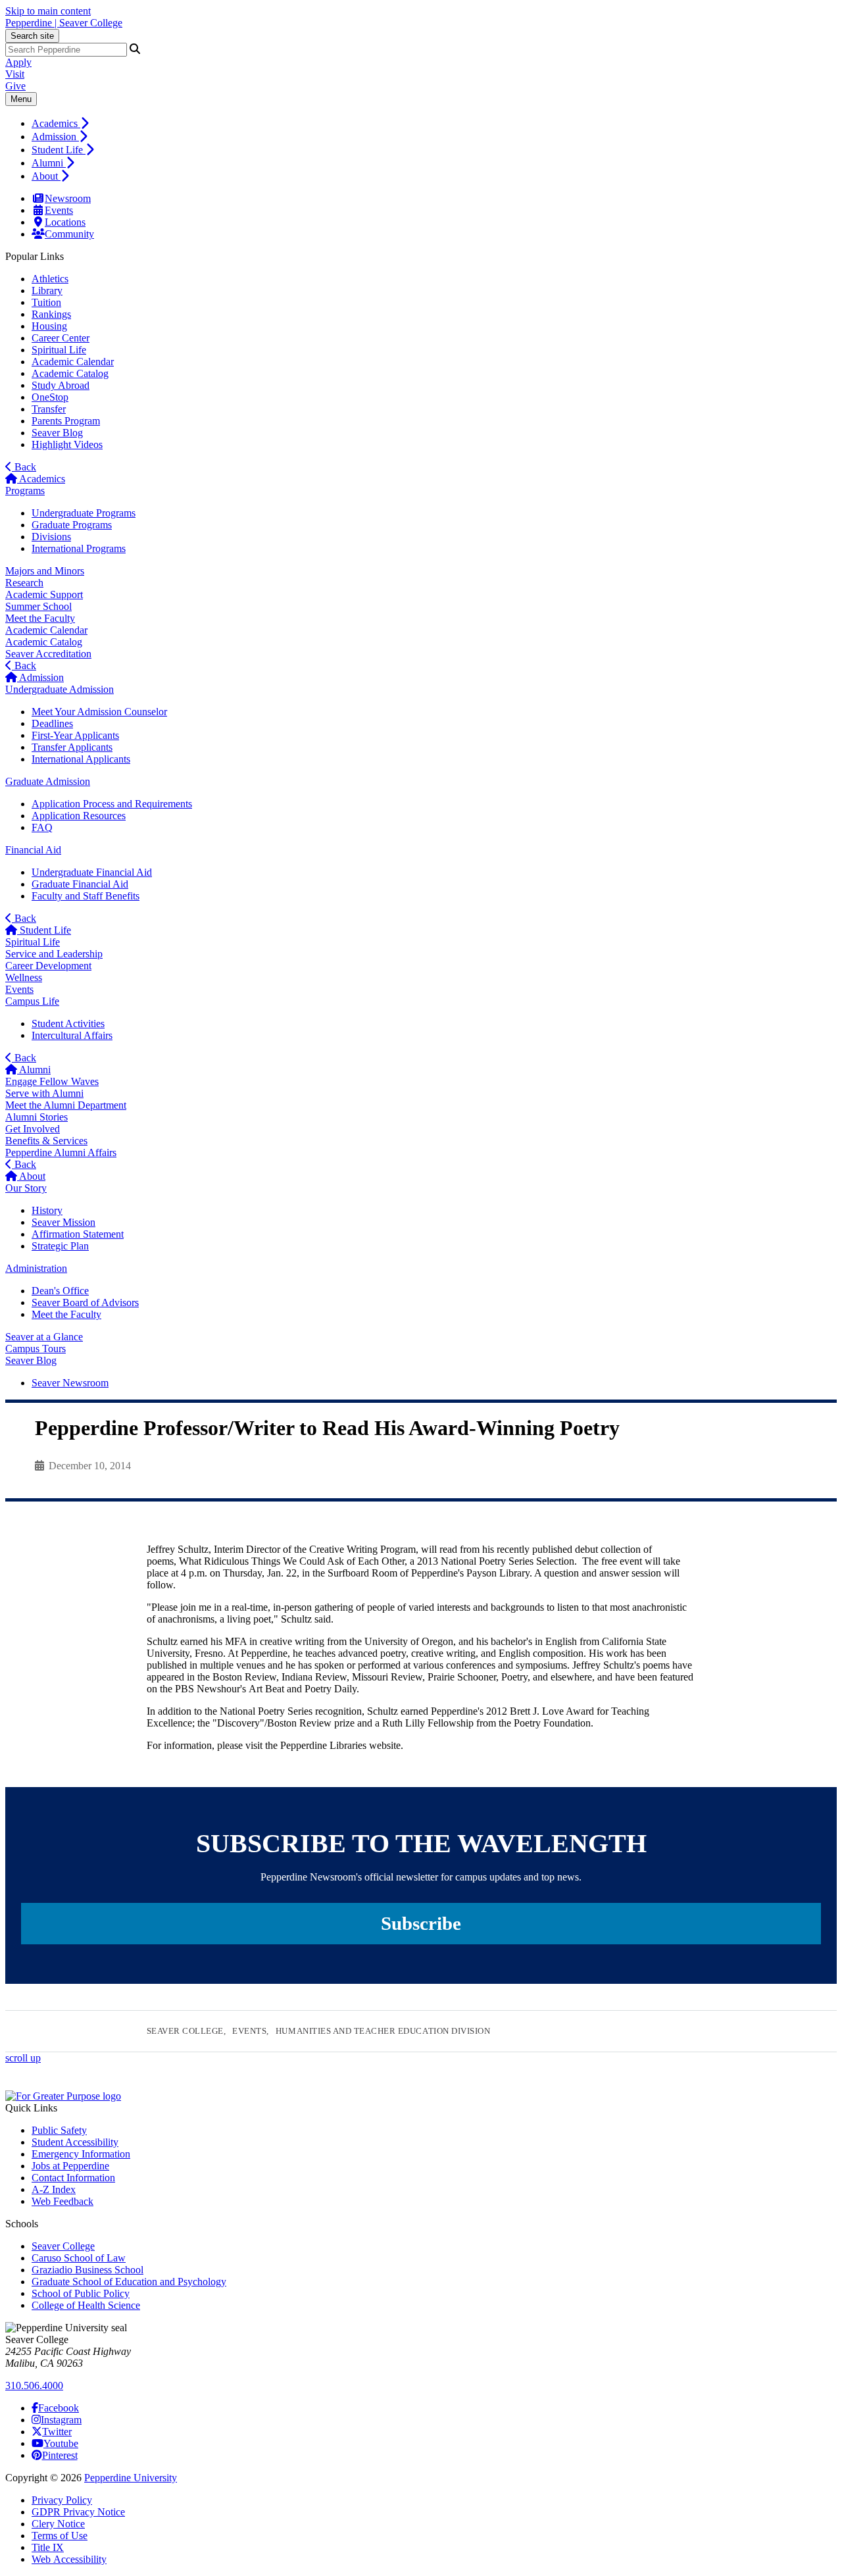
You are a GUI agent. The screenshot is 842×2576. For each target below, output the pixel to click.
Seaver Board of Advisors (85, 1302)
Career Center (61, 338)
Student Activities (68, 1023)
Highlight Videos (67, 444)
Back (24, 467)
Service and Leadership (54, 954)
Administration (36, 1268)
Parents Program (66, 421)
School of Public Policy (81, 2293)
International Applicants (81, 759)
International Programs (79, 548)
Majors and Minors (45, 571)
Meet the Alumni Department (66, 1105)
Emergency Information (81, 2154)
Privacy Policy (62, 2500)
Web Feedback (62, 2201)
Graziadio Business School (87, 2270)
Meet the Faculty (40, 618)
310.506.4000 (34, 2386)
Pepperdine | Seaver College (64, 23)
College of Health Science (86, 2305)
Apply (18, 62)
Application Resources (79, 816)
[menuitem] (434, 123)
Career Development (48, 966)
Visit (15, 74)
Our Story (26, 1188)
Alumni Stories (37, 1117)
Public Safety (59, 2130)
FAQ (42, 827)
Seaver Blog (57, 433)
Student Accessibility (75, 2142)
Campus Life (32, 1001)
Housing (49, 326)
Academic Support (44, 594)
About (46, 176)
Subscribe (421, 1923)
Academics (56, 123)
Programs (25, 491)
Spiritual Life (59, 350)
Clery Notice (58, 2524)
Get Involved (33, 1129)
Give (15, 86)
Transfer (49, 409)
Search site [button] (32, 36)
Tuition (46, 302)
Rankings (51, 314)
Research (24, 583)
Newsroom (68, 198)
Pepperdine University (131, 2478)
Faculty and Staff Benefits (86, 896)
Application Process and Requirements (112, 804)
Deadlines (52, 723)
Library (47, 290)
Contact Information (73, 2178)
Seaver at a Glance (44, 1337)
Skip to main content (48, 11)
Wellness (24, 977)
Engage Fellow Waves (52, 1081)
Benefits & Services (46, 1141)
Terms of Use (60, 2536)
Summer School (38, 606)
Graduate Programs (72, 525)
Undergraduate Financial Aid (92, 872)
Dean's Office (60, 1291)
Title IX (48, 2547)
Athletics (50, 279)
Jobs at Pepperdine (70, 2166)
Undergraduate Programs (84, 513)
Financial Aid (33, 850)
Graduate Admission (48, 781)
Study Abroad (61, 385)
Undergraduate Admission (60, 689)
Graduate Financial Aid (80, 884)
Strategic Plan (60, 1246)
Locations (65, 222)
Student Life (59, 150)
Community (69, 234)
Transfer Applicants (72, 747)
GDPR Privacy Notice (78, 2512)
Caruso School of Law (79, 2258)
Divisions (51, 537)
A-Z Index (54, 2189)
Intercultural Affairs (72, 1035)
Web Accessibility (69, 2559)
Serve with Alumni (44, 1093)
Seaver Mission (63, 1222)
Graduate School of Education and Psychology (129, 2282)
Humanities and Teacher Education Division (383, 2031)
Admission (55, 137)
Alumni (49, 163)
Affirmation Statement (78, 1234)
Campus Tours (36, 1349)
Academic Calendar (73, 362)
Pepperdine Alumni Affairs (61, 1152)
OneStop (50, 397)
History (47, 1210)
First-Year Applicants (75, 735)
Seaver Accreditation (48, 654)
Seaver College (185, 2031)
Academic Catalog (70, 373)
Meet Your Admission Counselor (99, 712)
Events (59, 210)
